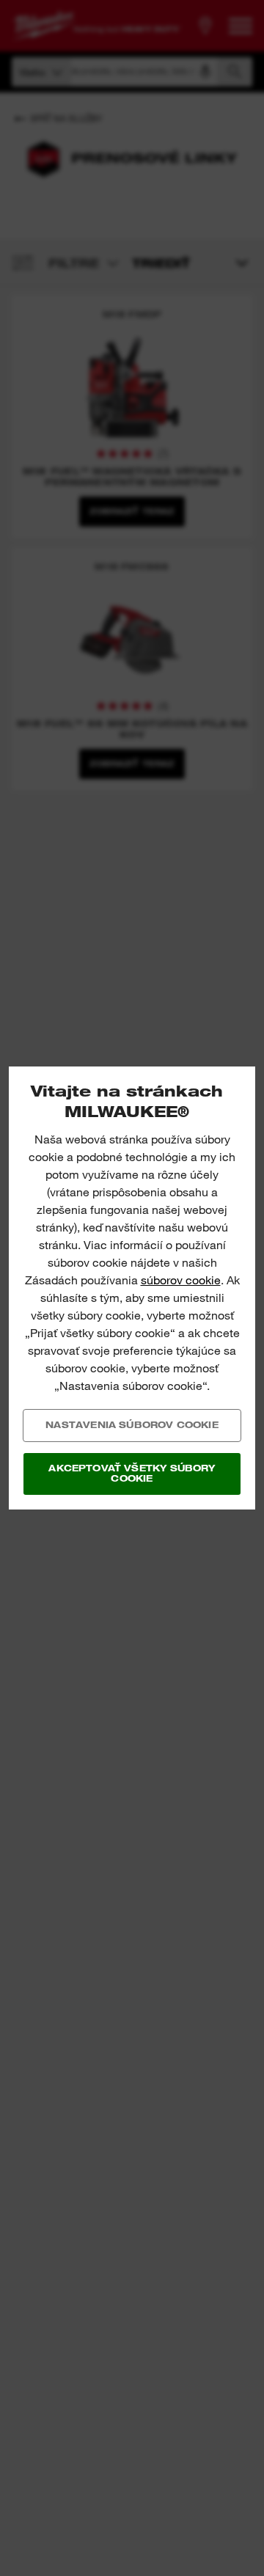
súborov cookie (181, 1280)
